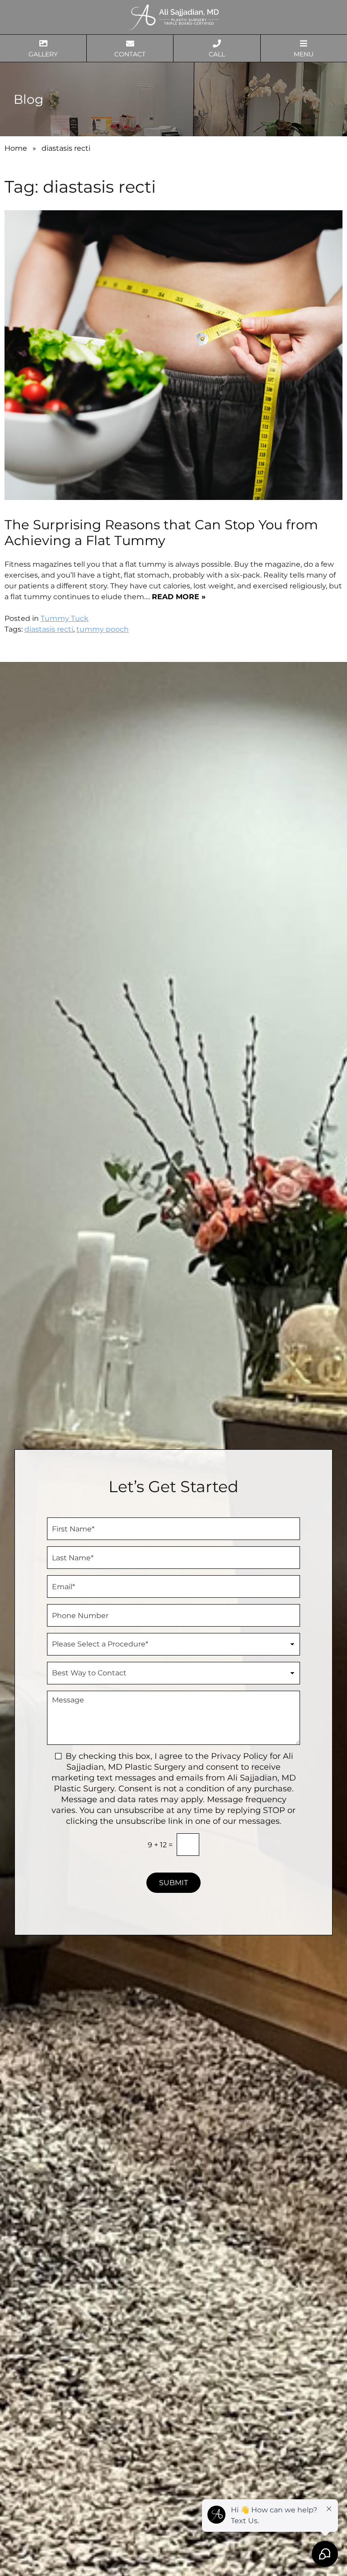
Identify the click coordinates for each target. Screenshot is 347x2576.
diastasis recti (49, 629)
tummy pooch (103, 629)
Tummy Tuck (65, 618)
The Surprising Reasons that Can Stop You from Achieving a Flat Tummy (161, 532)
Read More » (179, 597)
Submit (173, 1883)
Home (16, 148)
